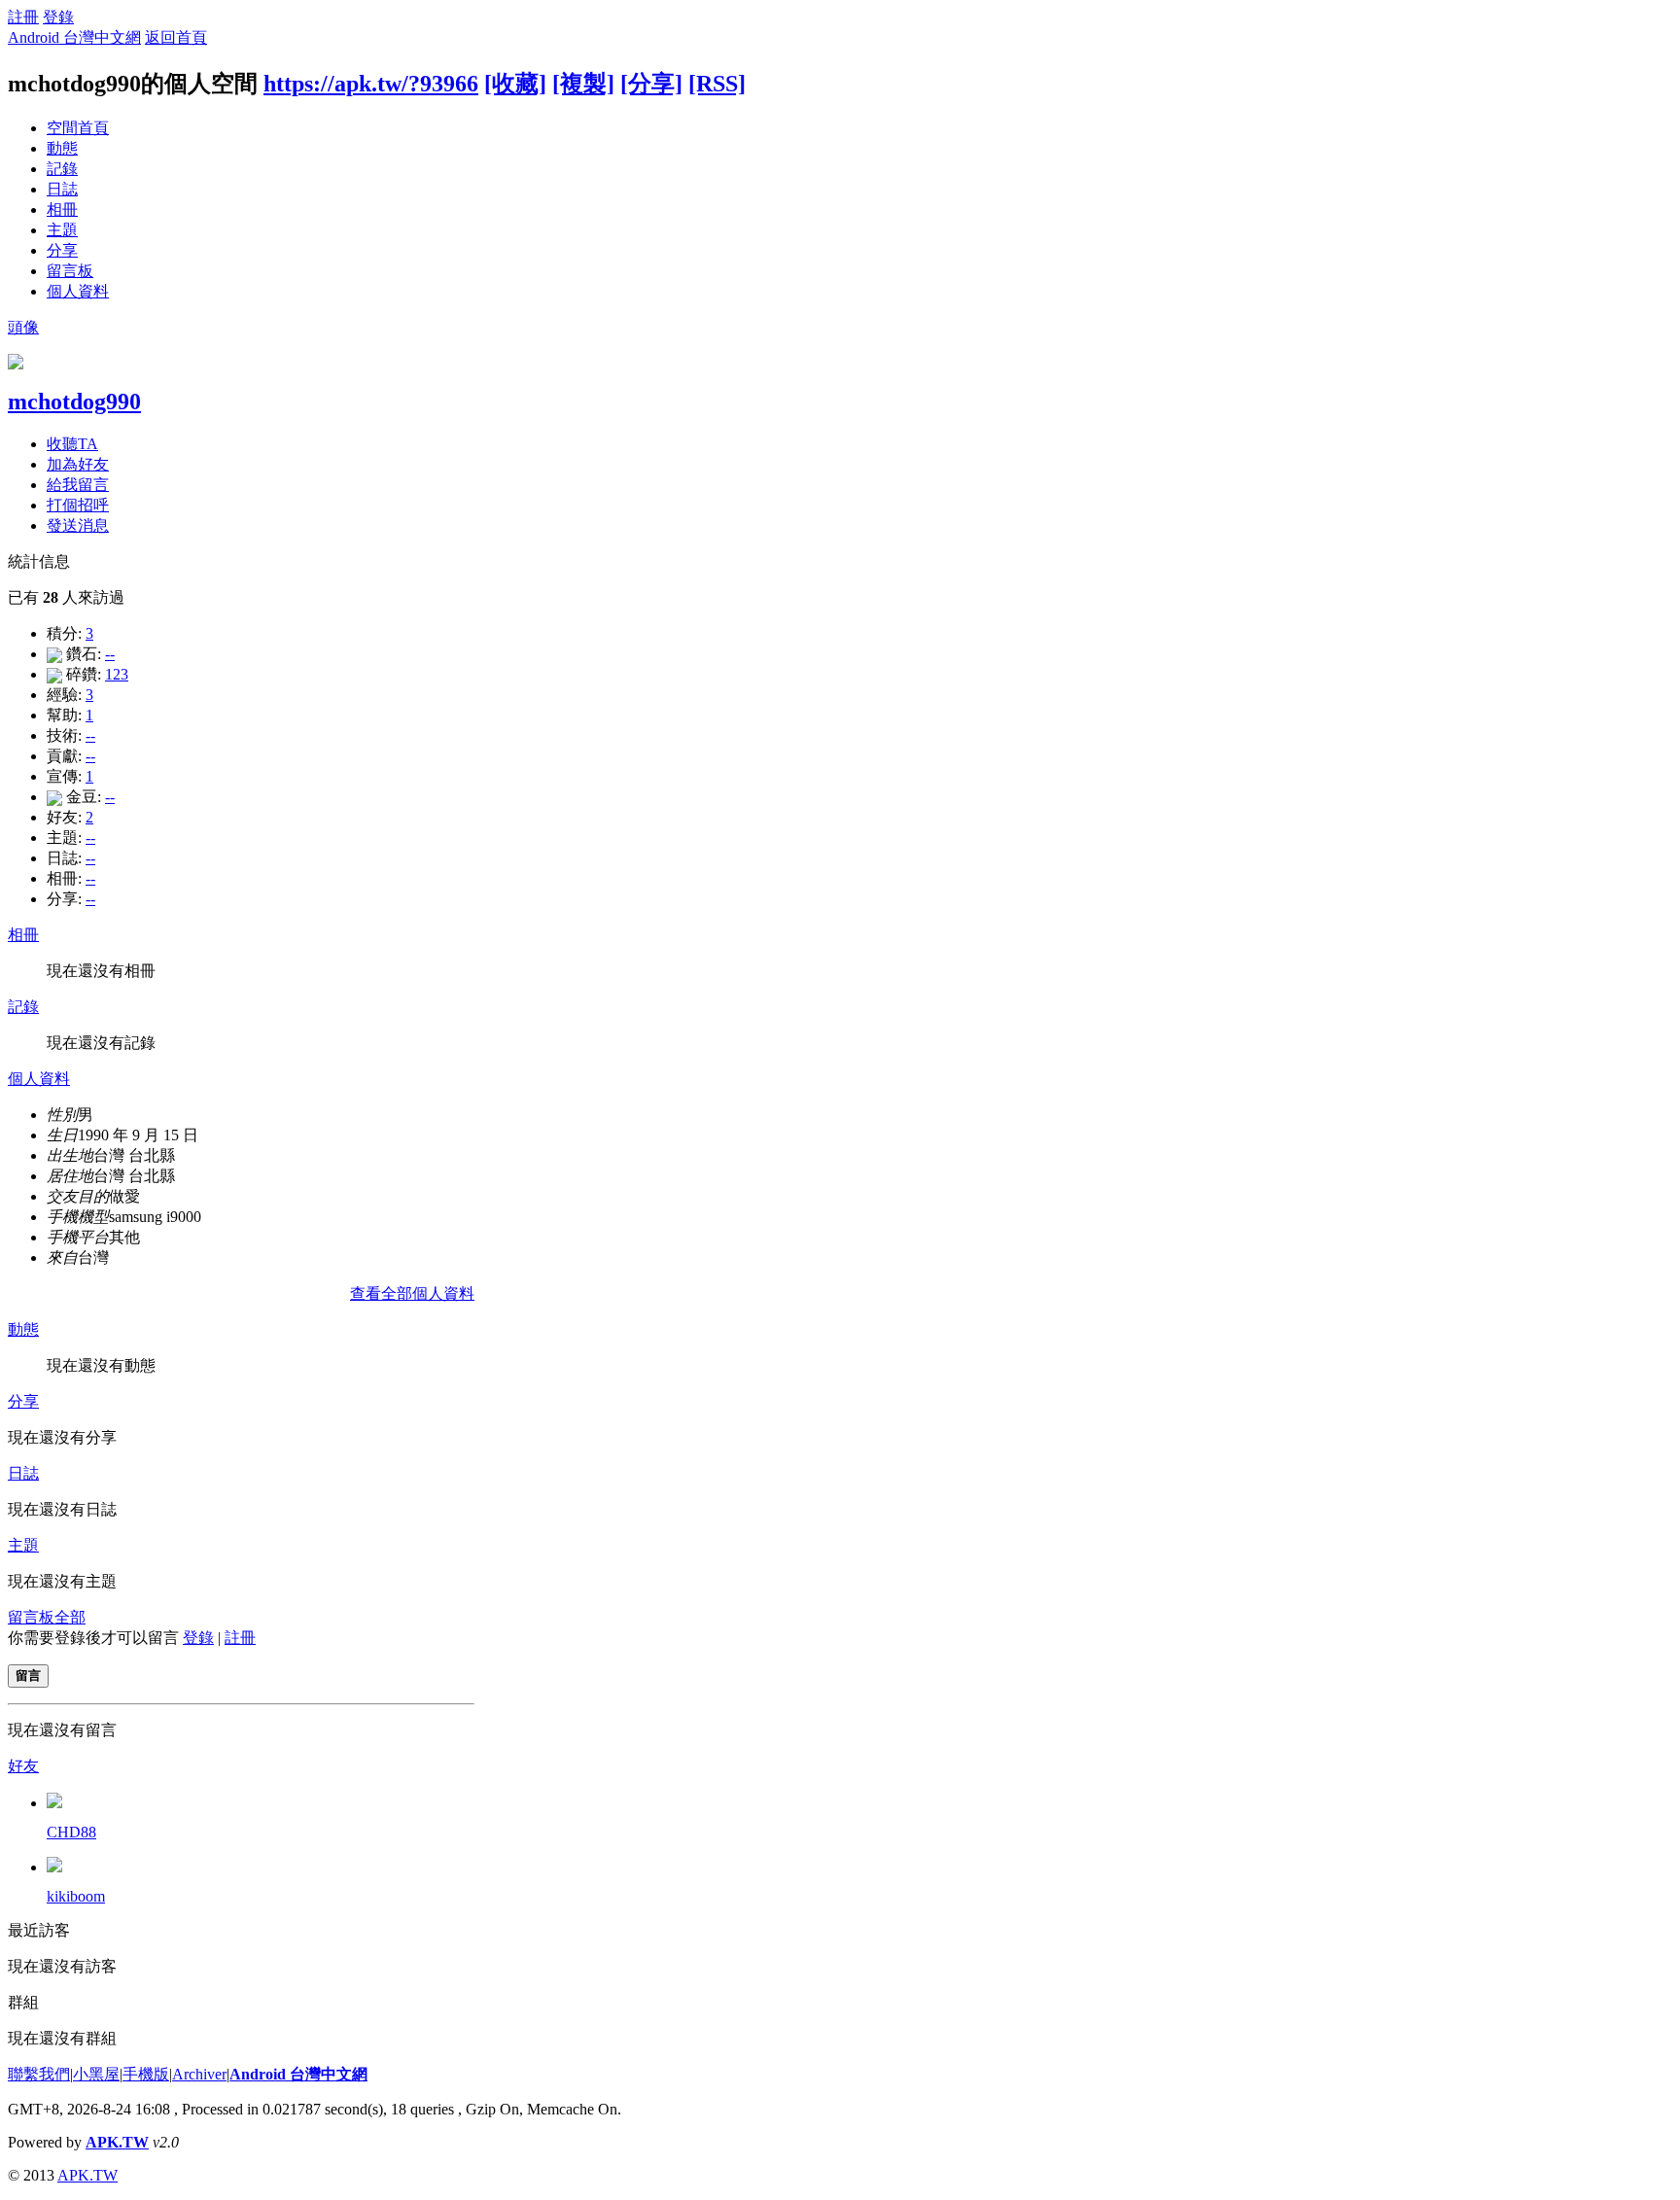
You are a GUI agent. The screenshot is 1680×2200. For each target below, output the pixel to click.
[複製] (583, 84)
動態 (62, 148)
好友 (23, 1766)
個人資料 (78, 291)
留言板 (70, 271)
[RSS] (717, 84)
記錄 (62, 169)
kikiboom (76, 1896)
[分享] (651, 84)
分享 (62, 250)
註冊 (23, 17)
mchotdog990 (74, 402)
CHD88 (71, 1832)
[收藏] (515, 84)
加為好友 (78, 464)
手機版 (146, 2074)
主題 (62, 230)
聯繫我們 (39, 2074)
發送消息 (78, 525)
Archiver (199, 2074)
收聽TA (72, 444)
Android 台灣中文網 (74, 37)
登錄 (58, 17)
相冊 (62, 210)
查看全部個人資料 (412, 1293)
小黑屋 (96, 2074)
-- (110, 654)
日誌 (62, 189)
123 (117, 674)
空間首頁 (78, 128)
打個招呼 (78, 505)
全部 (70, 1617)
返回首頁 (176, 37)
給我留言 (78, 485)
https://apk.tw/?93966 (371, 84)
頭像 (23, 327)
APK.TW (117, 2142)
